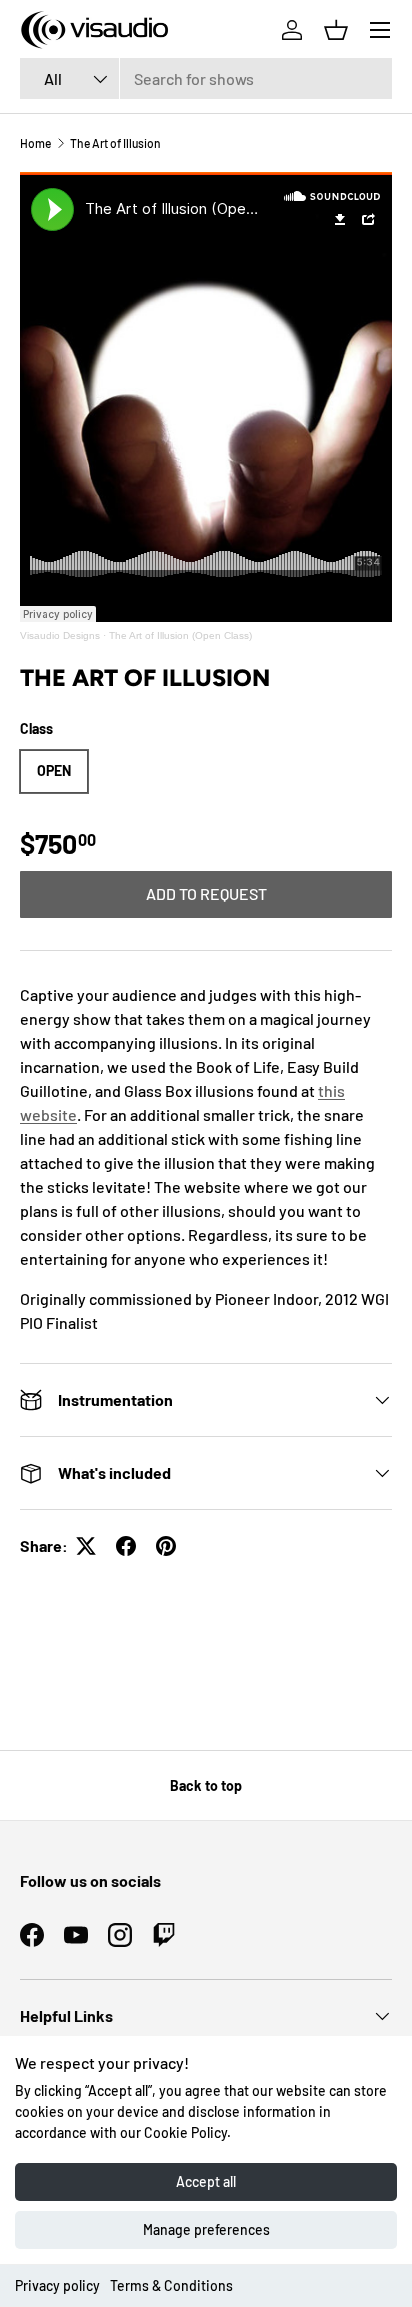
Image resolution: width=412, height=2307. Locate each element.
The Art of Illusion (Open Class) (180, 635)
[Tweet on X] (86, 1546)
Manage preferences (206, 2229)
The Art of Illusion (115, 143)
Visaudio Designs (60, 635)
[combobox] (206, 78)
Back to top (206, 1785)
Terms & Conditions (171, 2285)
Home (35, 143)
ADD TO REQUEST (206, 893)
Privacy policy (57, 2285)
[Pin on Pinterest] (166, 1546)
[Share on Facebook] (126, 1546)
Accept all (206, 2181)
